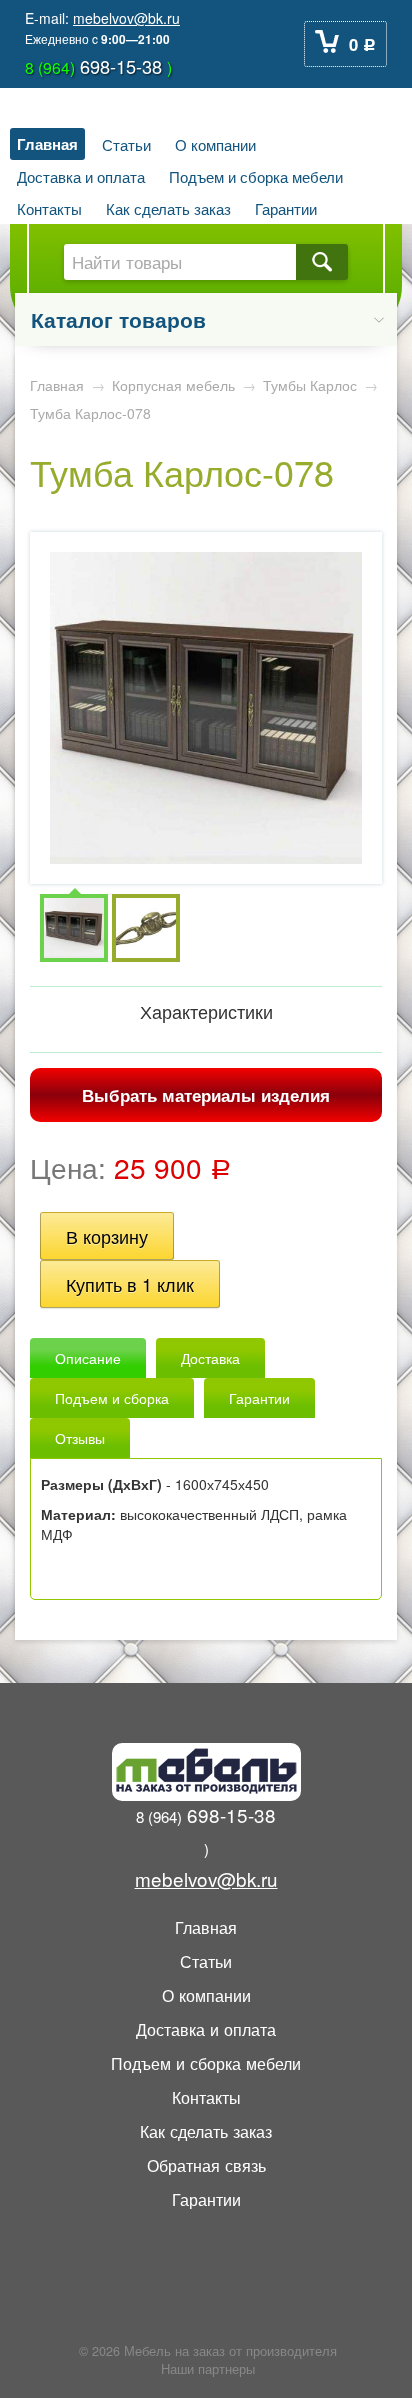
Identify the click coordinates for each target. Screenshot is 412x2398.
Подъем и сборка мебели (256, 176)
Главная (47, 144)
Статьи (126, 144)
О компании (215, 144)
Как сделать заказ (168, 208)
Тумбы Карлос (310, 385)
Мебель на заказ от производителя (230, 2351)
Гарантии (286, 208)
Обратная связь (206, 2165)
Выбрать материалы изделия (206, 1095)
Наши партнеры (208, 2369)
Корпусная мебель (173, 385)
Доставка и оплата (81, 176)
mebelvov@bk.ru (126, 18)
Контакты (49, 208)
